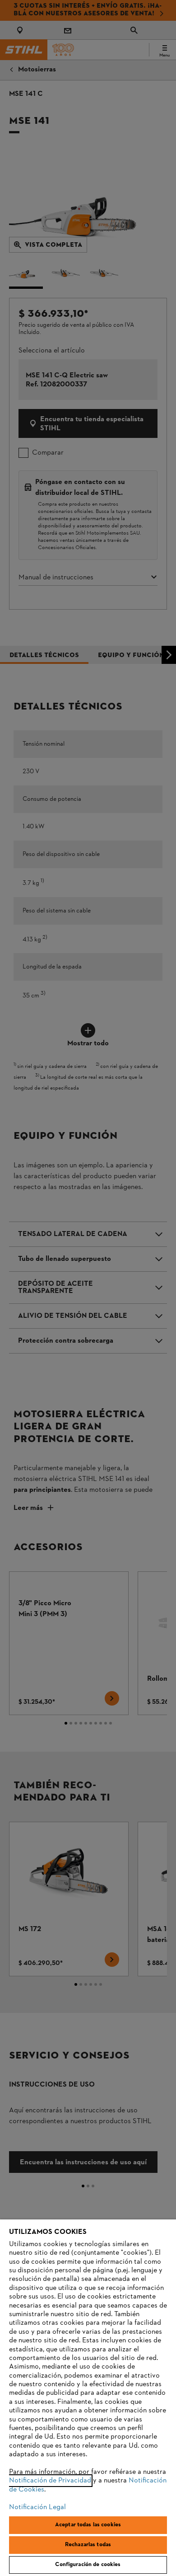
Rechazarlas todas (88, 2545)
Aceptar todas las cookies (88, 2525)
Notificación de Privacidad (50, 2481)
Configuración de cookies (88, 2565)
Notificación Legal (37, 2507)
